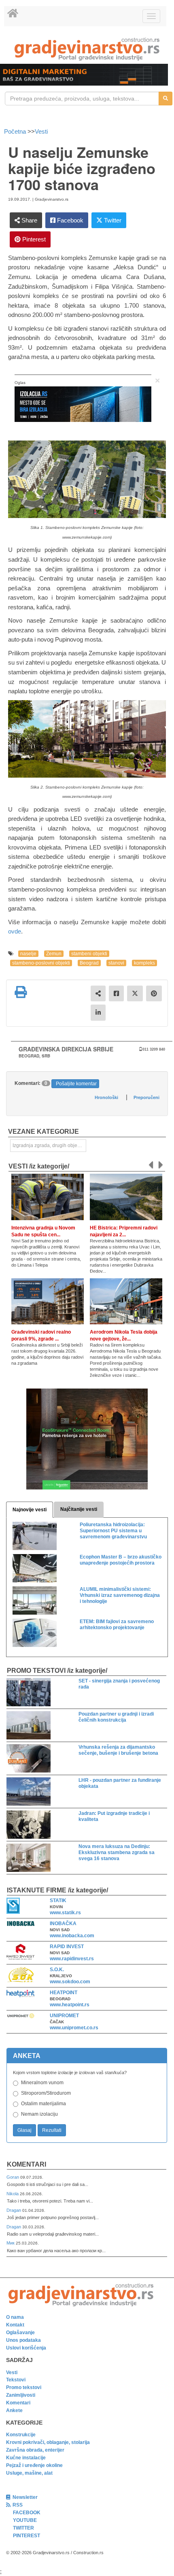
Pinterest (33, 239)
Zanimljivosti (21, 2395)
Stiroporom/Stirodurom (46, 2093)
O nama (15, 2317)
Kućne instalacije (26, 2458)
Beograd (89, 963)
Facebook (69, 220)
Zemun (54, 954)
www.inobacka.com (72, 1936)
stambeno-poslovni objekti (41, 963)
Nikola (13, 2194)
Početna (16, 131)
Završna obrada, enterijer (35, 2450)
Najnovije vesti (30, 1510)
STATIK (58, 1901)
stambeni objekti (89, 954)
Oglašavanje (20, 2333)
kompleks (144, 963)
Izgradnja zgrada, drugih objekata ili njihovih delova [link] (49, 1145)
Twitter (112, 220)
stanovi (116, 963)
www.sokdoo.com (70, 1982)
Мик (11, 2243)
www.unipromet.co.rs (74, 2028)
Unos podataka (23, 2340)
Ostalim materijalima (43, 2104)
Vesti (41, 131)
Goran (13, 2177)
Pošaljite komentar (76, 1084)
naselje (28, 954)
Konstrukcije (21, 2435)
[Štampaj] (21, 992)
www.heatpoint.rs (70, 2005)
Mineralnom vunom (42, 2083)
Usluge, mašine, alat (29, 2473)
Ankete (14, 2410)
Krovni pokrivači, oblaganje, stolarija (48, 2442)
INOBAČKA (63, 1924)
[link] (87, 49)
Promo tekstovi (24, 2387)
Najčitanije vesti (79, 1509)
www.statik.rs (65, 1913)
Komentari (27, 2164)
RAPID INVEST (67, 1947)
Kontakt (15, 2325)
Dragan (14, 2210)
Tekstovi (16, 2380)
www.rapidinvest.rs (72, 1959)
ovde (15, 931)
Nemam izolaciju (39, 2114)
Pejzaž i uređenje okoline (34, 2465)
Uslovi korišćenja (26, 2348)
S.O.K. (57, 1970)
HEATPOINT (64, 1993)
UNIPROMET (64, 2016)
